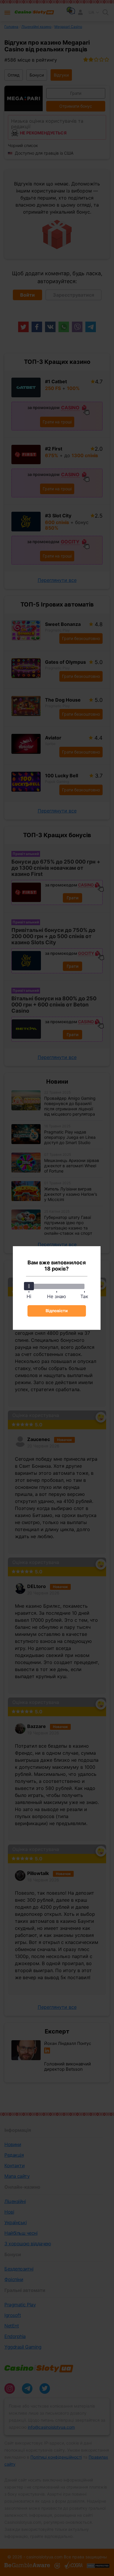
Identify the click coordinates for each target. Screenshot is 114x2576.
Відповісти (57, 1311)
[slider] (29, 1286)
